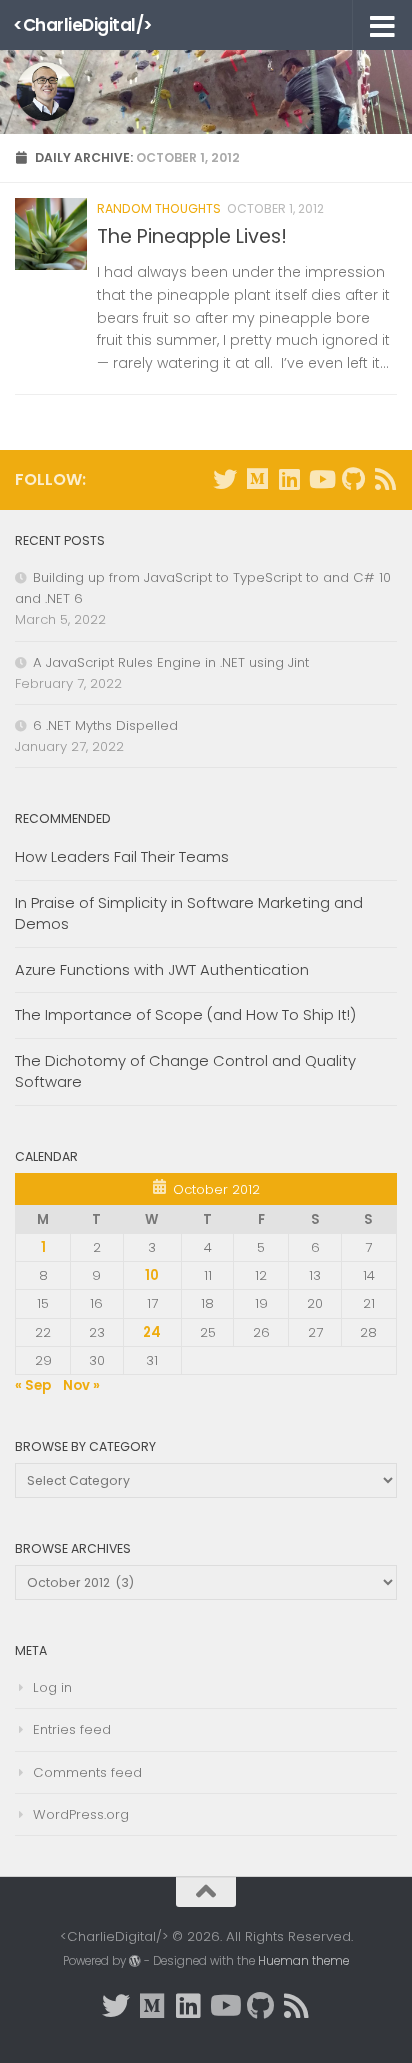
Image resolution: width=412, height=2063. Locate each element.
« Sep (33, 1385)
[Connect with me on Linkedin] (289, 479)
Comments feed (87, 1772)
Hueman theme (303, 1961)
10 (152, 1275)
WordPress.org (81, 1814)
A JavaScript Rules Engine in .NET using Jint (171, 662)
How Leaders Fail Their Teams (122, 856)
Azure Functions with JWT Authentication (162, 969)
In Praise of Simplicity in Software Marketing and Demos (189, 913)
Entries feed (72, 1729)
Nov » (81, 1385)
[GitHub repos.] (353, 479)
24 (152, 1332)
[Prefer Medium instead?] (257, 479)
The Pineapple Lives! (192, 236)
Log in (52, 1687)
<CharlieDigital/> (83, 25)
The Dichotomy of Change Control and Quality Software (185, 1071)
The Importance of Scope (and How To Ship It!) (185, 1014)
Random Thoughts (159, 208)
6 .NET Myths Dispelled (105, 725)
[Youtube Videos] (321, 479)
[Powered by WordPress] (135, 1961)
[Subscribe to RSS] (385, 479)
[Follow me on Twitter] (225, 479)
